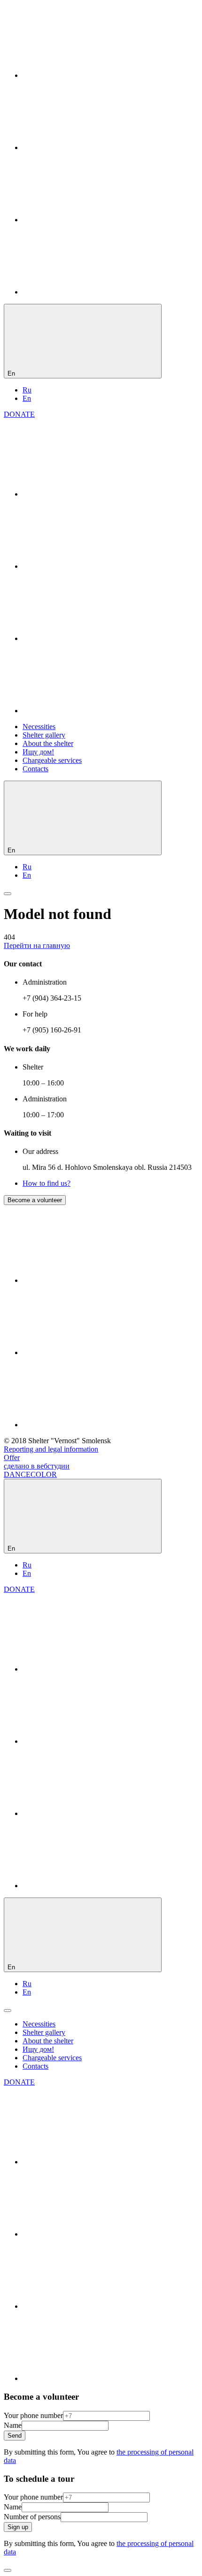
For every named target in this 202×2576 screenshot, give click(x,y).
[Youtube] (93, 220)
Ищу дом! (38, 752)
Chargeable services (52, 760)
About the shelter (48, 743)
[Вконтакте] (93, 75)
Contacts (35, 769)
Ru (27, 390)
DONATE (19, 414)
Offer (12, 1457)
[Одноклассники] (93, 147)
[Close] (8, 2570)
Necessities (39, 727)
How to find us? (47, 1183)
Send (15, 2436)
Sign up (18, 2527)
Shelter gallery (44, 735)
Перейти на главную (37, 945)
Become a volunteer (35, 1200)
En (27, 398)
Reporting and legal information (51, 1449)
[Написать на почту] (93, 292)
